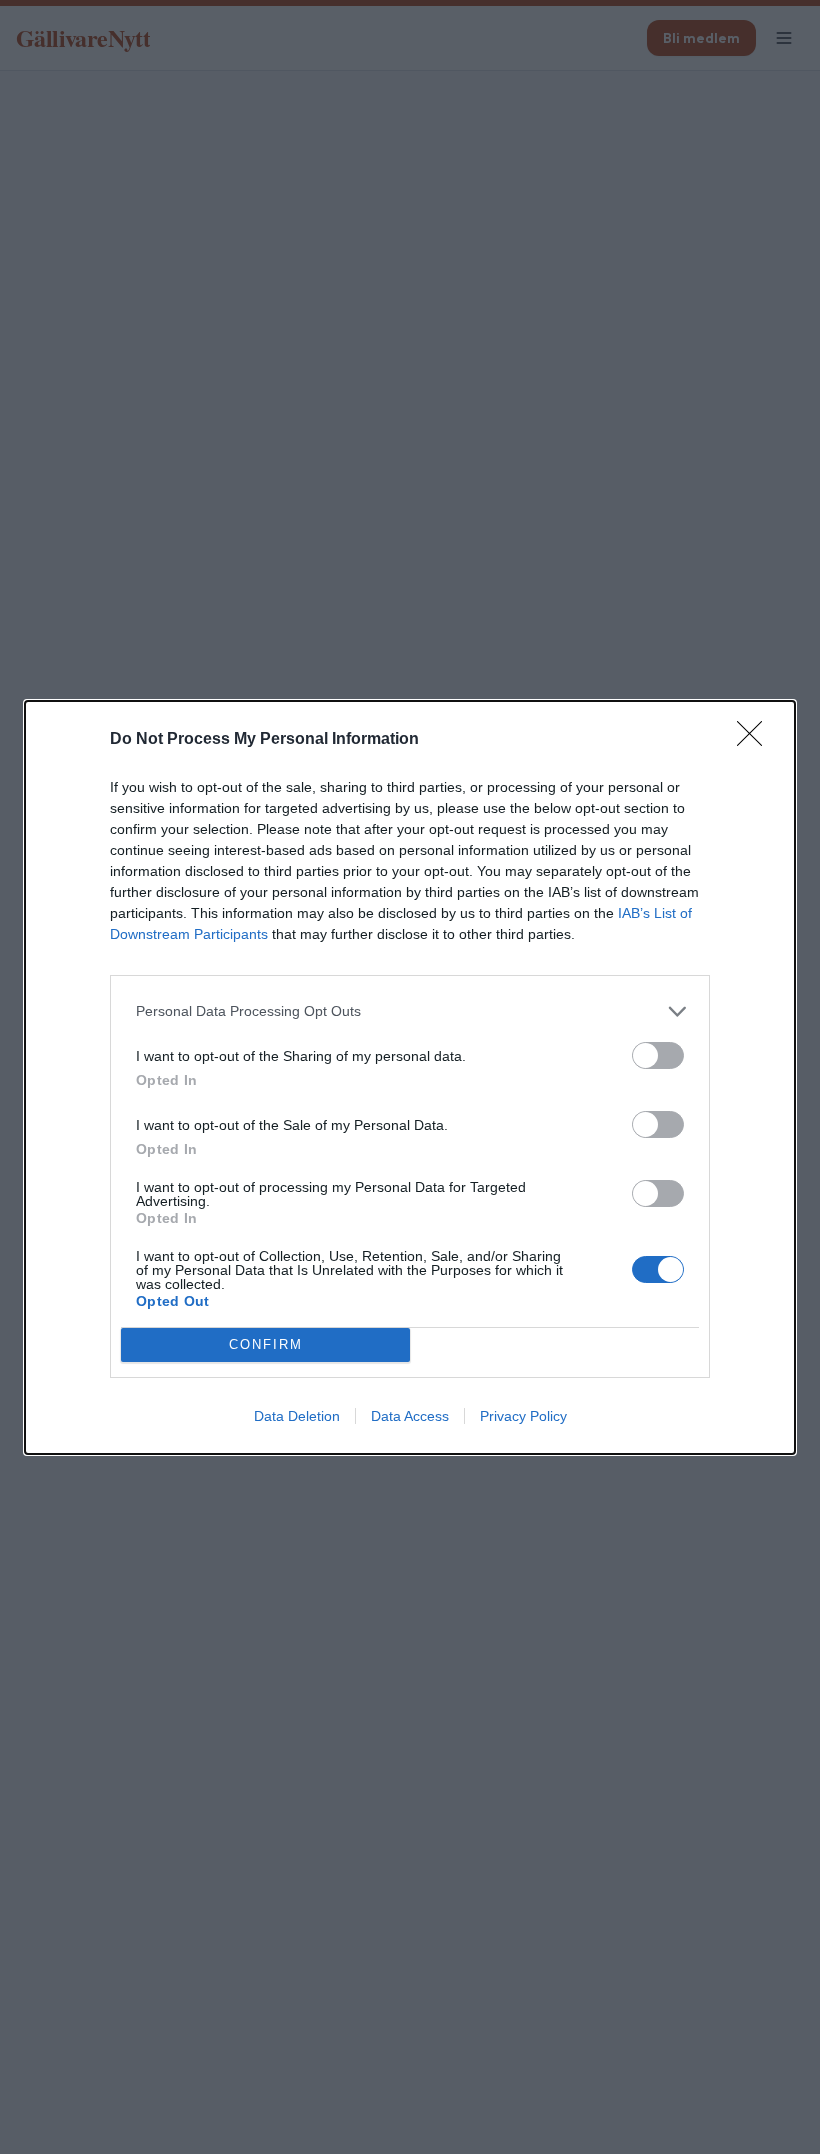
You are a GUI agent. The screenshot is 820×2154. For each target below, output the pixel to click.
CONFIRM (266, 1344)
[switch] (658, 1055)
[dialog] (410, 1077)
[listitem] (410, 1011)
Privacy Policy (523, 1416)
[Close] (756, 740)
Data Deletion (297, 1416)
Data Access (410, 1416)
